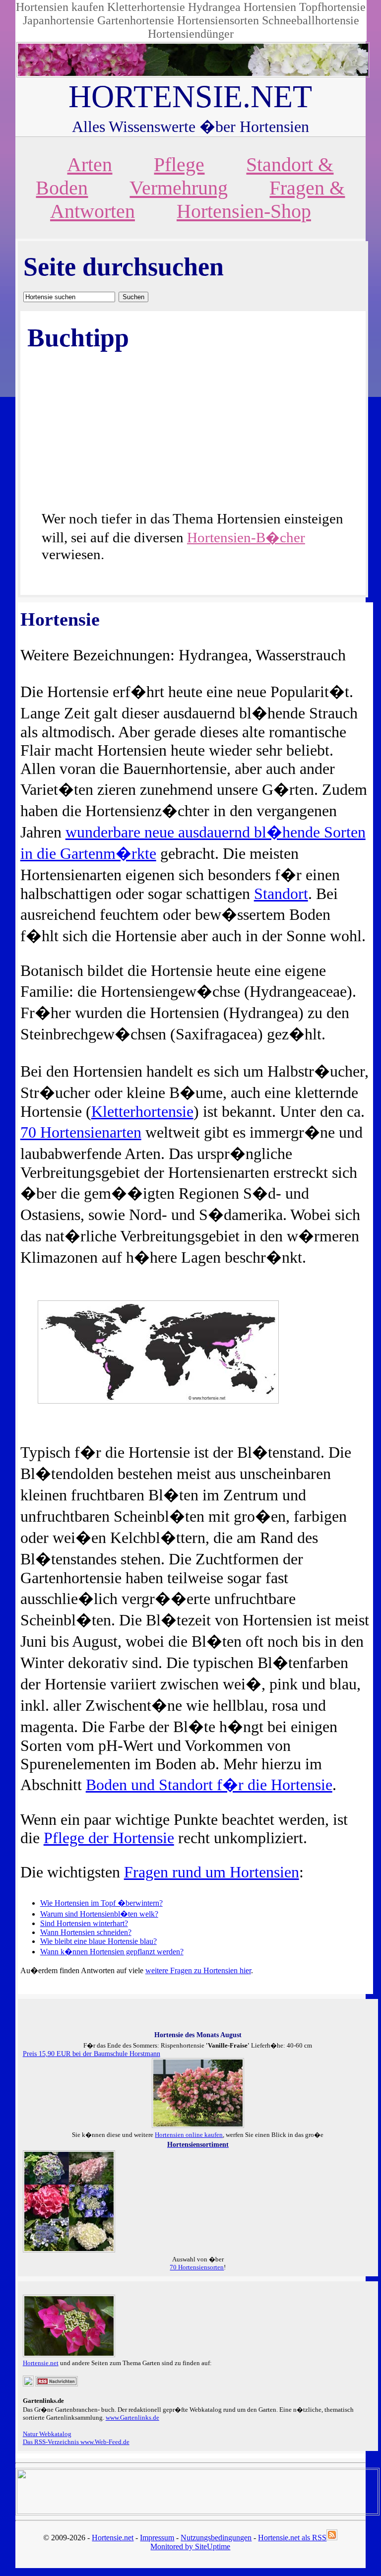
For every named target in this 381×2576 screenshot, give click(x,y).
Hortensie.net (41, 2363)
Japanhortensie (59, 20)
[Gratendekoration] (28, 2384)
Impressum (157, 2538)
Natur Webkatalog (47, 2434)
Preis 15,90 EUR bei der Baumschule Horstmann (92, 2054)
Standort (281, 894)
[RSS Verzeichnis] (57, 2384)
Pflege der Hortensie (109, 1838)
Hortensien (270, 7)
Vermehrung (179, 188)
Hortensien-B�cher (246, 537)
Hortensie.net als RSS (292, 2538)
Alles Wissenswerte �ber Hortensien (190, 127)
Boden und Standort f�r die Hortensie (209, 1785)
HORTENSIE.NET (190, 97)
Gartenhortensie (136, 20)
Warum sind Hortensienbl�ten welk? (99, 1914)
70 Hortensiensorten (197, 2267)
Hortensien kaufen (60, 7)
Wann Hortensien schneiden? (86, 1932)
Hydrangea (214, 7)
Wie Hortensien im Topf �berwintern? (101, 1903)
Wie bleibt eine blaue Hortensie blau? (98, 1941)
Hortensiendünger (191, 34)
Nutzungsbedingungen (216, 2538)
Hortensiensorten (218, 20)
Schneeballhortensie (311, 20)
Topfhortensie (332, 7)
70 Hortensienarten (81, 1132)
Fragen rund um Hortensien (212, 1872)
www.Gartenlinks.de (132, 2417)
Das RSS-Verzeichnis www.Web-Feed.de (76, 2442)
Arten (90, 164)
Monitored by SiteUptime (190, 2546)
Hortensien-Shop (244, 211)
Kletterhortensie (146, 7)
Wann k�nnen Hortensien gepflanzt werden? (112, 1952)
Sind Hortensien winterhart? (84, 1923)
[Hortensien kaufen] (69, 2250)
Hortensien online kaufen (189, 2135)
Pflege (179, 164)
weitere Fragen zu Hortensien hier (198, 1970)
